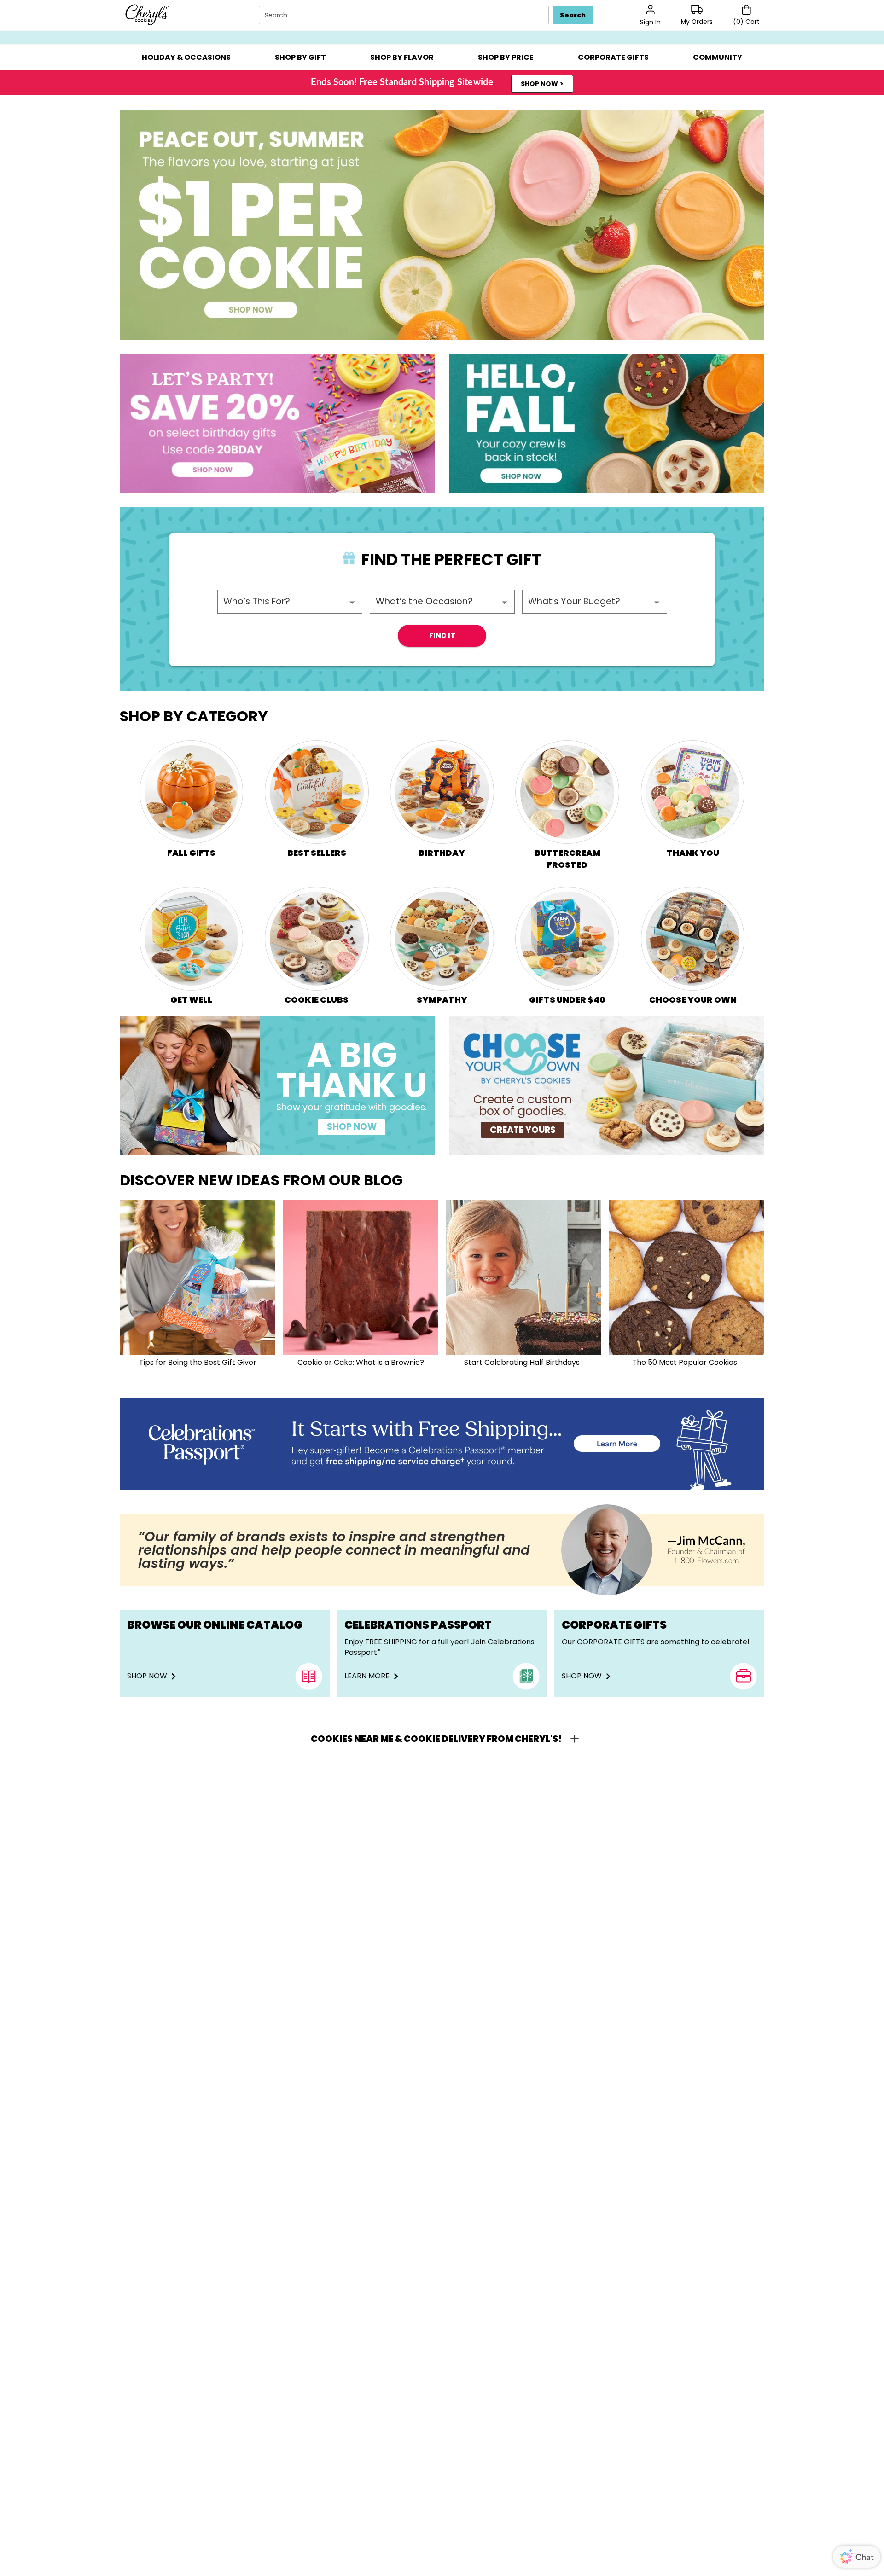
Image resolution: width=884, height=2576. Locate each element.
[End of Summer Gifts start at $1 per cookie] (442, 225)
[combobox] (405, 15)
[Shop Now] (442, 1444)
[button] (186, 57)
